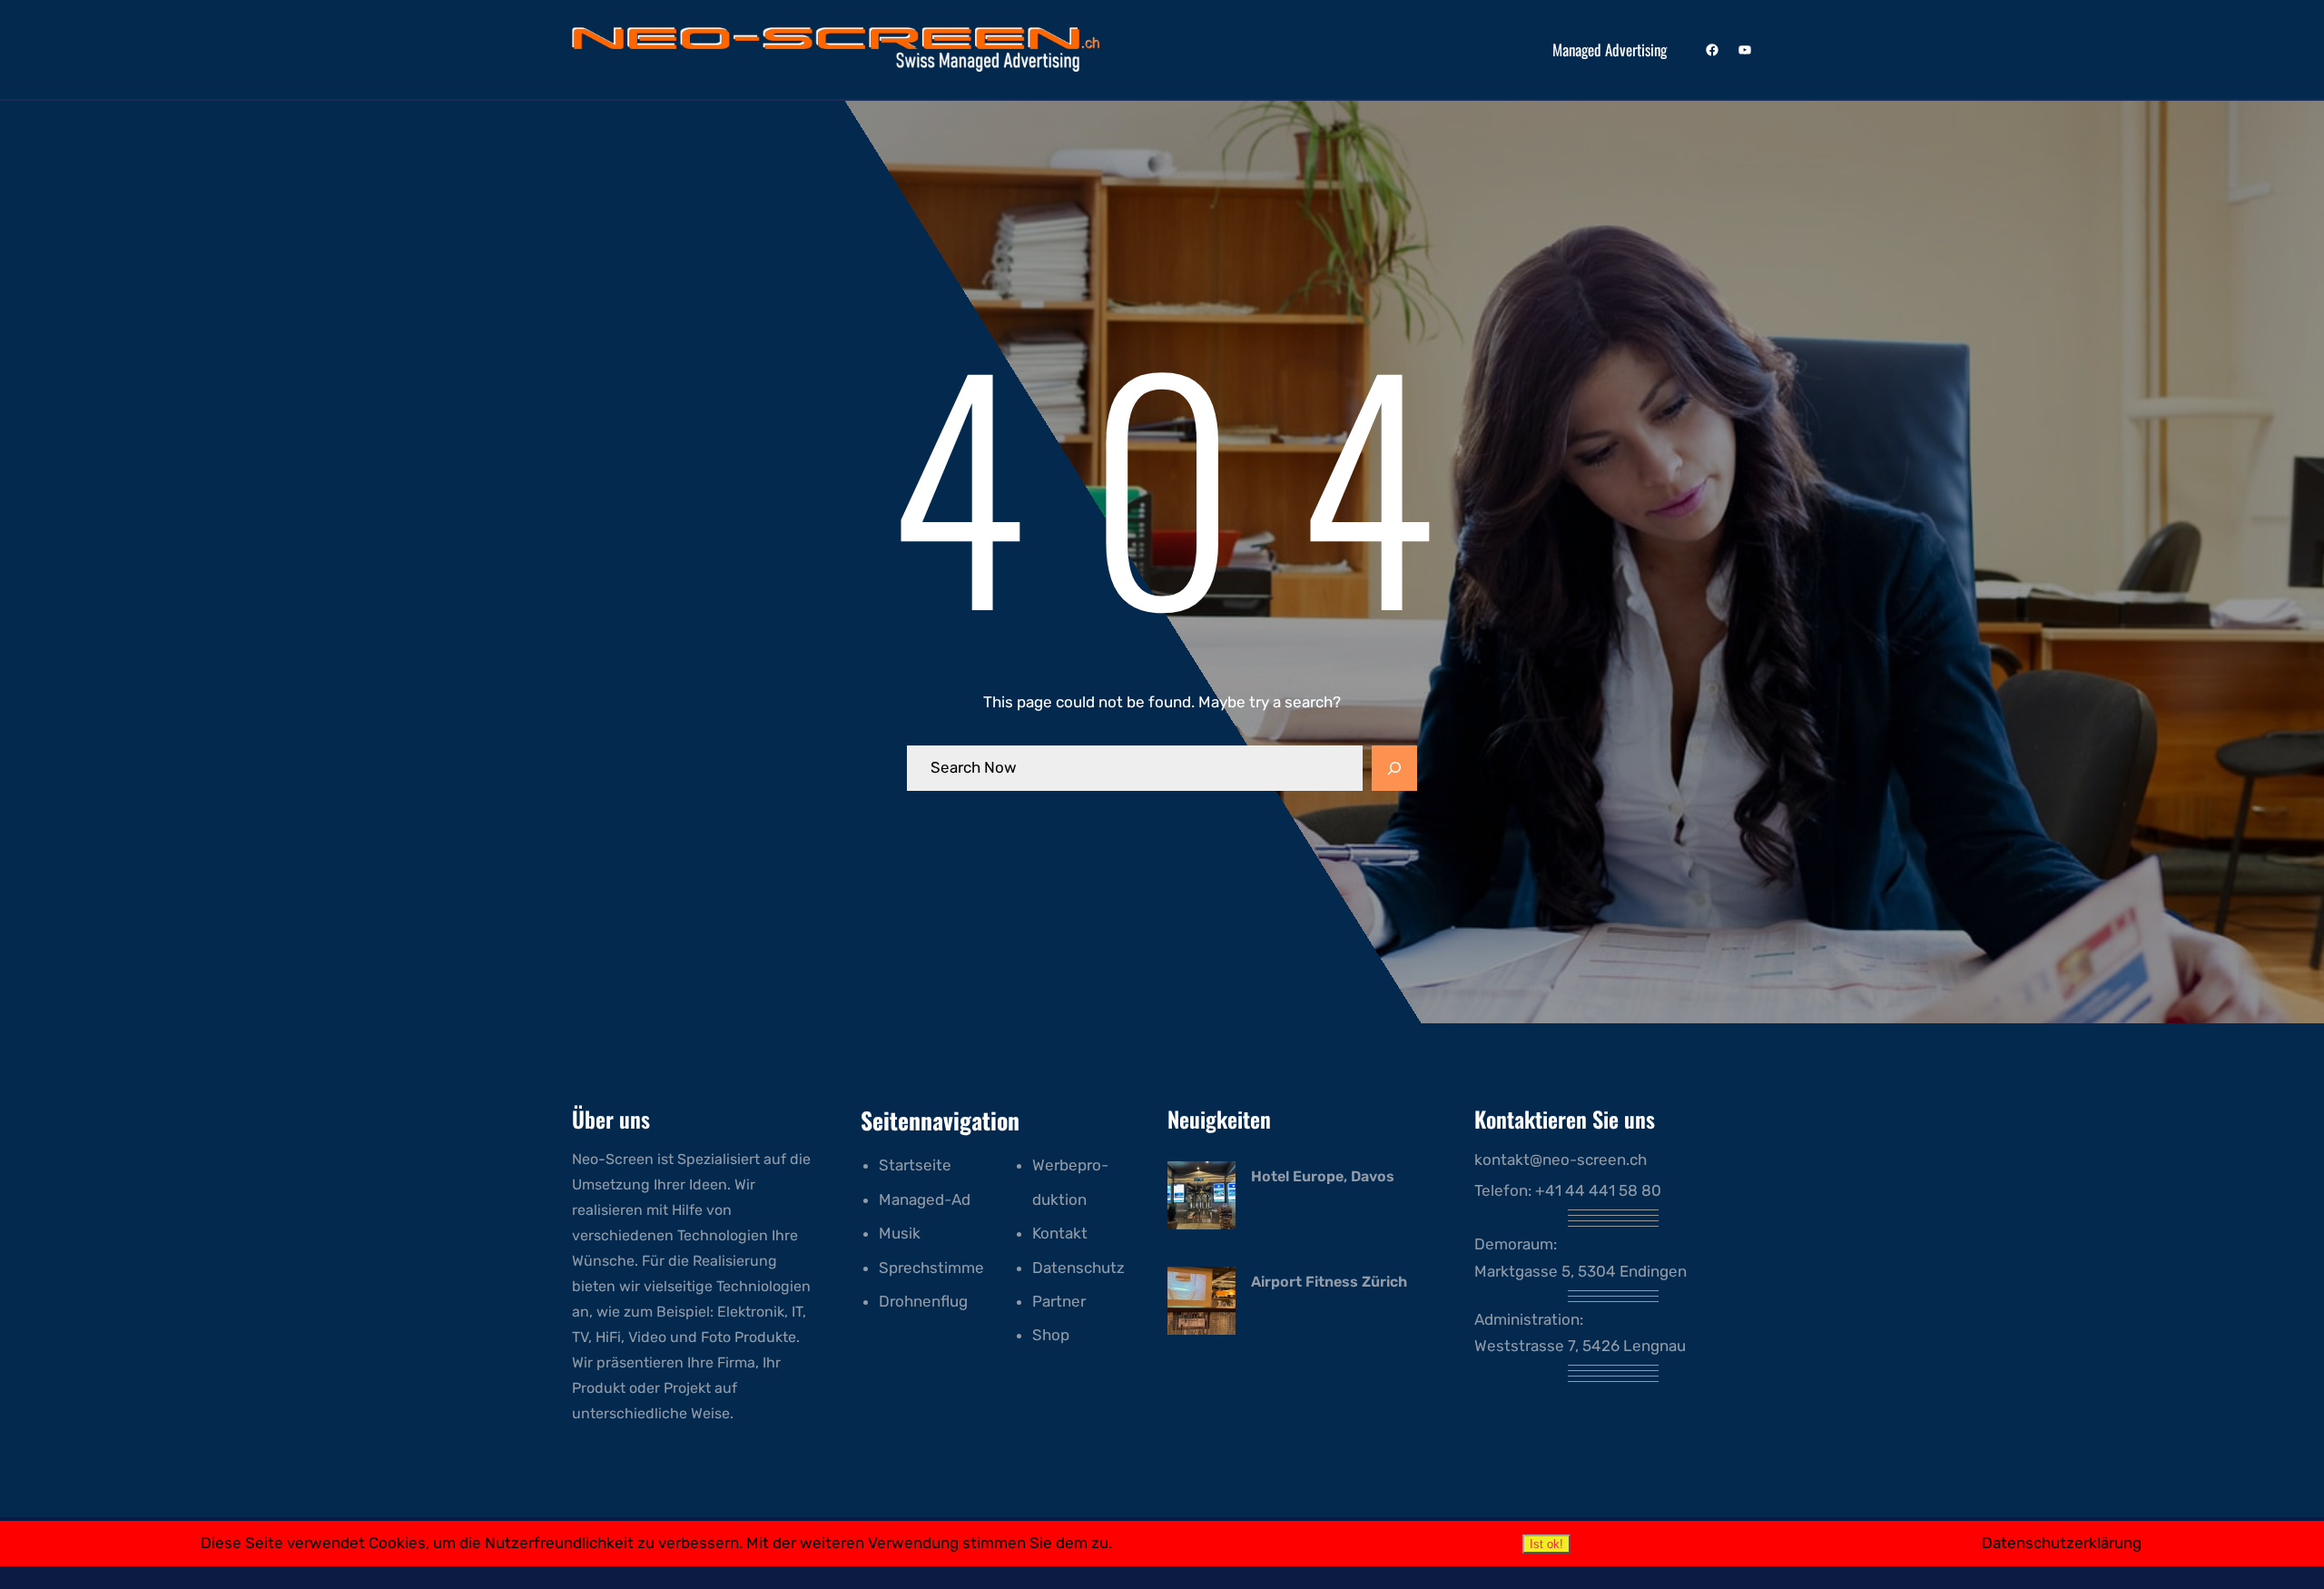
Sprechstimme (931, 1268)
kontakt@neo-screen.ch (1561, 1160)
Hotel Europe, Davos (1323, 1176)
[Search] (1394, 768)
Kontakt (1060, 1233)
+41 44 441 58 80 (1598, 1190)
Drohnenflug (923, 1301)
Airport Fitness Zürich (1329, 1282)
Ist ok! (1546, 1544)
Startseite (915, 1165)
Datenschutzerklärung (2062, 1543)
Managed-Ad (925, 1199)
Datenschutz (1078, 1268)
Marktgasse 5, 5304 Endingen (1581, 1271)
